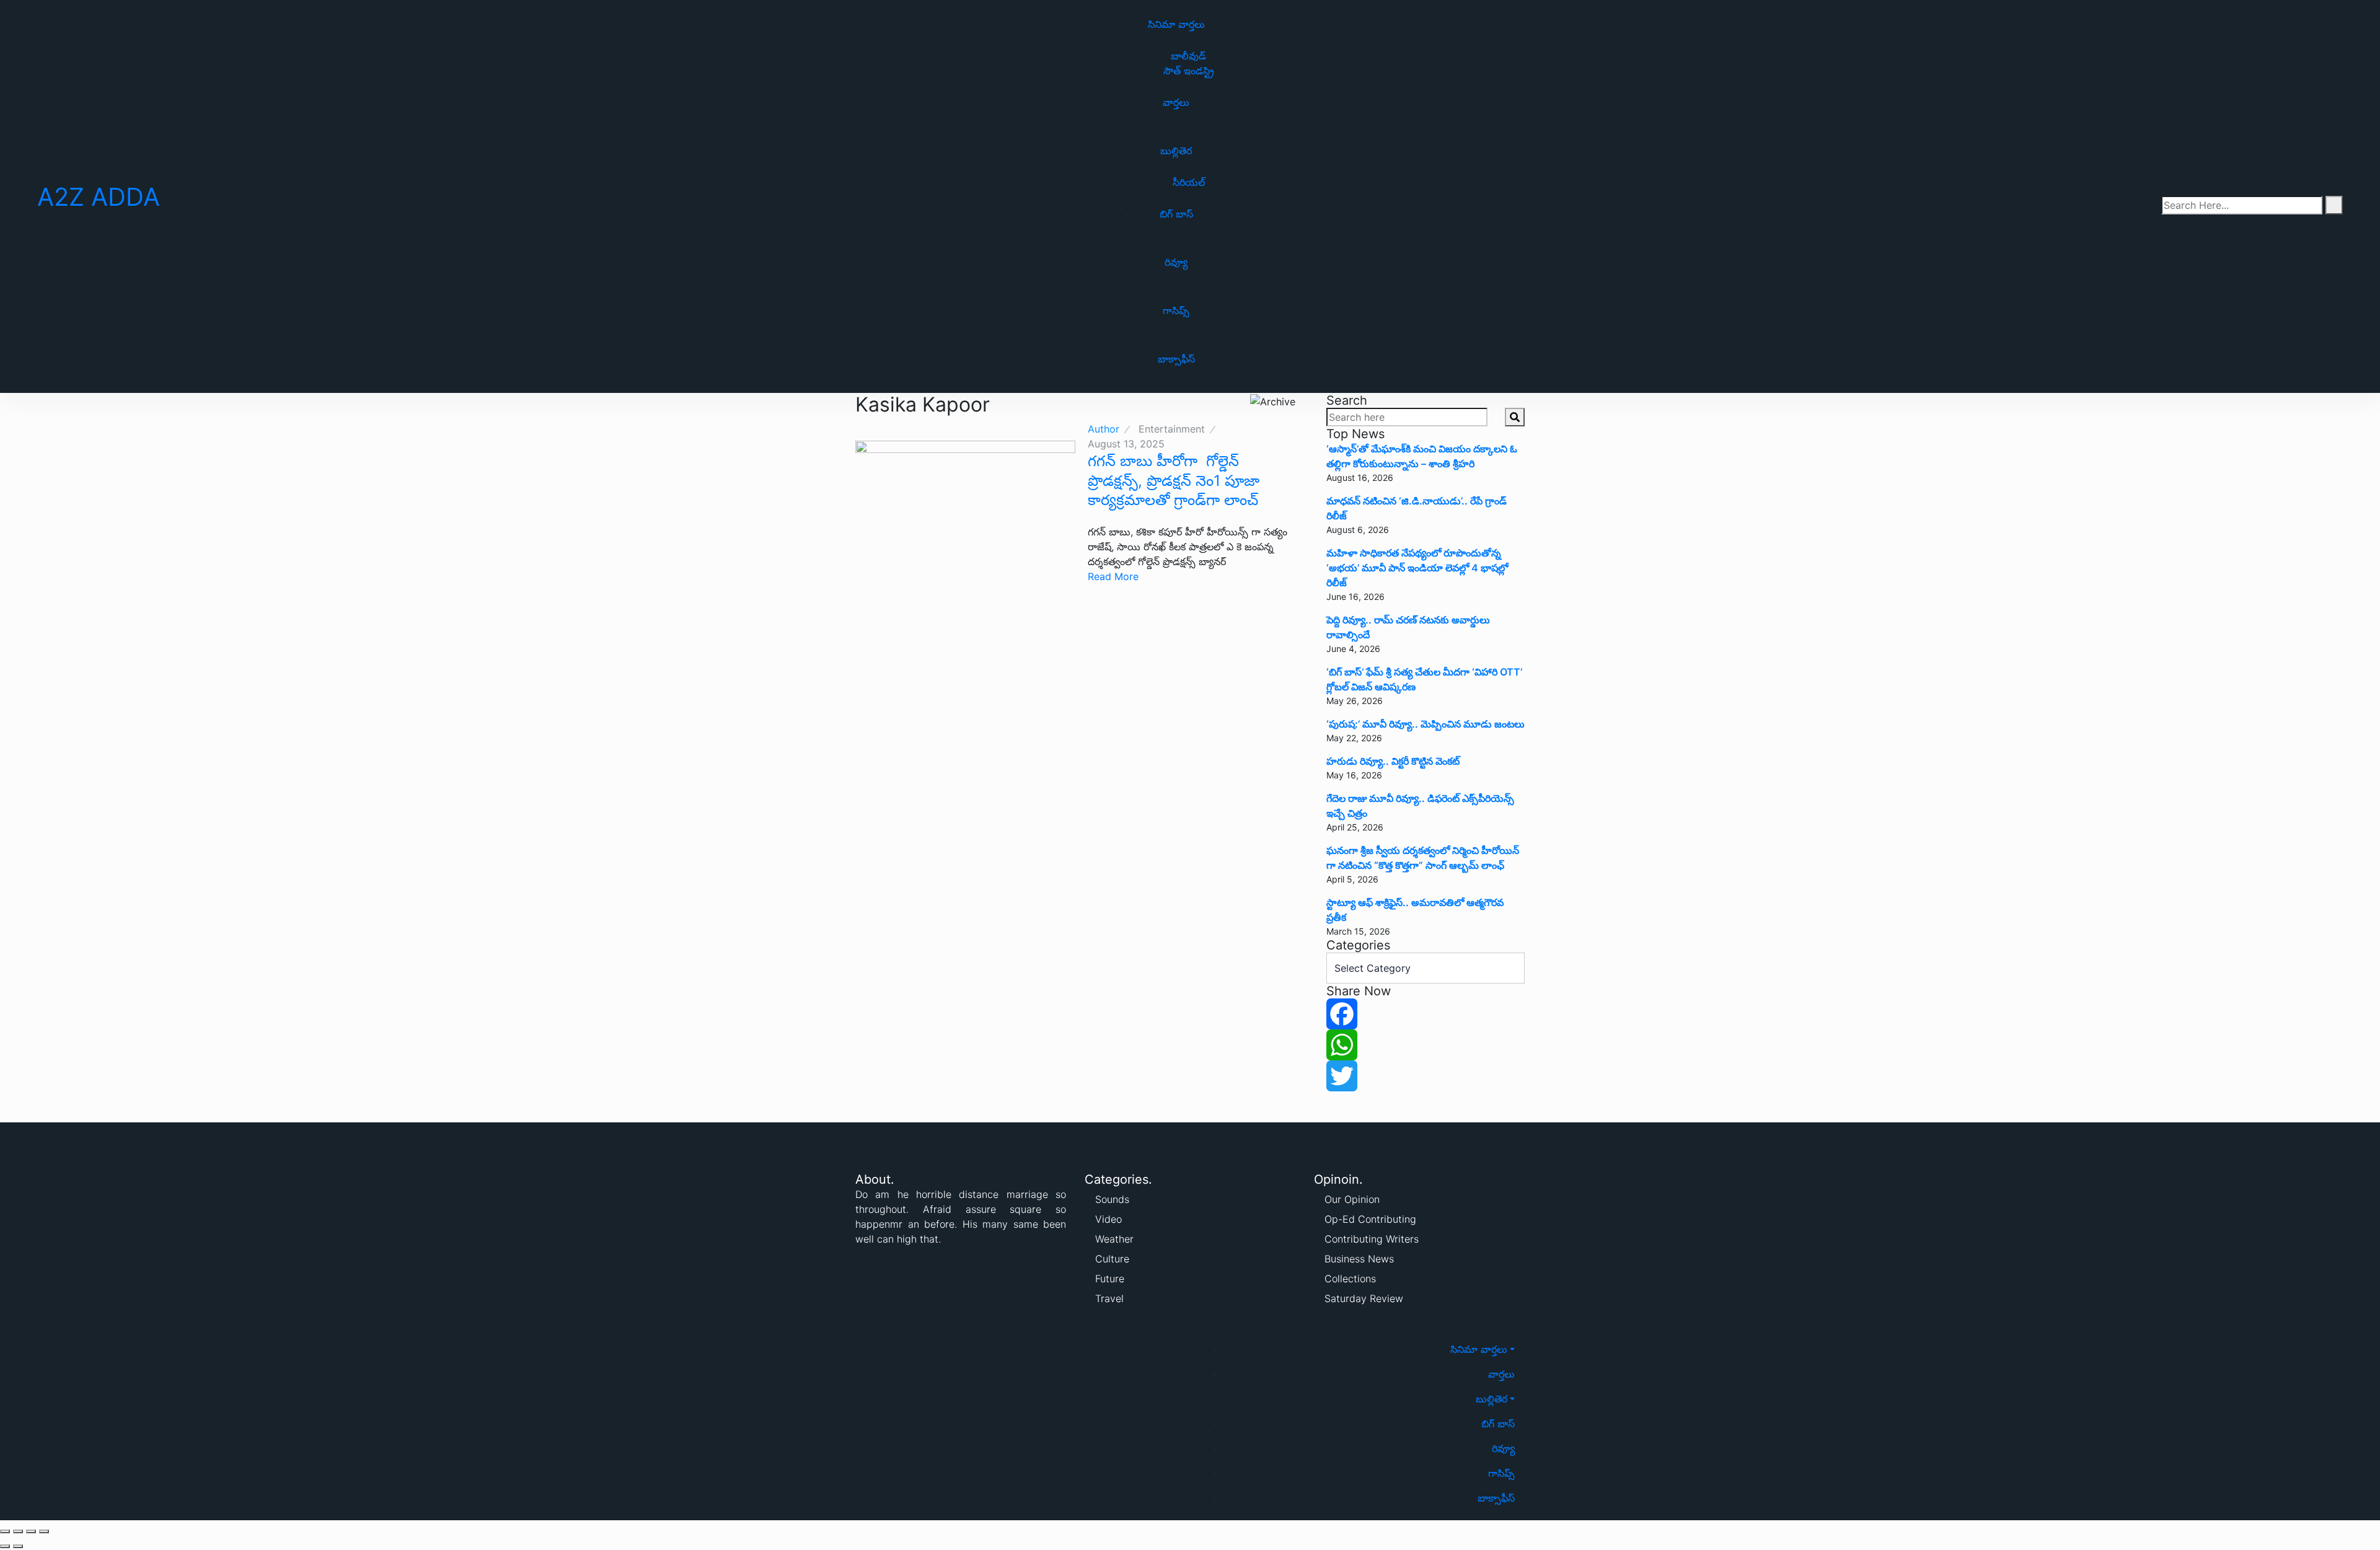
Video (1108, 1219)
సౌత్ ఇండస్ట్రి (1189, 71)
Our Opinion (1352, 1199)
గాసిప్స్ (1176, 310)
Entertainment (1172, 429)
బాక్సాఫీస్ (1176, 359)
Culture (1112, 1259)
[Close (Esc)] (5, 1531)
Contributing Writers (1372, 1239)
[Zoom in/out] (44, 1531)
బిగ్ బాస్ (1176, 214)
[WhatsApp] (1426, 1045)
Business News (1359, 1259)
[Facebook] (1426, 1014)
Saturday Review (1364, 1298)
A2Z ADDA (99, 197)
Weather (1114, 1239)
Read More (1113, 576)
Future (1110, 1279)
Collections (1350, 1279)
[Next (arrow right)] (18, 1546)
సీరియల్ (1189, 182)
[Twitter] (1426, 1076)
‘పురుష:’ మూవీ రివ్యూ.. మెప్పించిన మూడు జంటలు (1426, 724)
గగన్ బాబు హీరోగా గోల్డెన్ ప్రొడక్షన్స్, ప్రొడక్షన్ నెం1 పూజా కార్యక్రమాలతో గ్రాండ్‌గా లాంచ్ (1174, 480)
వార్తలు (1176, 102)
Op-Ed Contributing (1370, 1219)
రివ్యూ (1176, 262)
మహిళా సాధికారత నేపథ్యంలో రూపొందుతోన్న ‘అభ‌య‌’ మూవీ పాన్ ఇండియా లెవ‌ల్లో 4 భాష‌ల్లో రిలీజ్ (1417, 568)
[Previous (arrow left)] (5, 1546)
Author (1104, 429)
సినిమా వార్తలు (1176, 24)
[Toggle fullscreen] (31, 1531)
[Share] (18, 1531)
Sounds (1112, 1199)
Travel (1109, 1298)
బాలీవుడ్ (1188, 56)
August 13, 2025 (1126, 444)
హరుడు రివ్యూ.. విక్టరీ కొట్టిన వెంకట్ (1393, 761)
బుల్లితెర (1176, 151)
